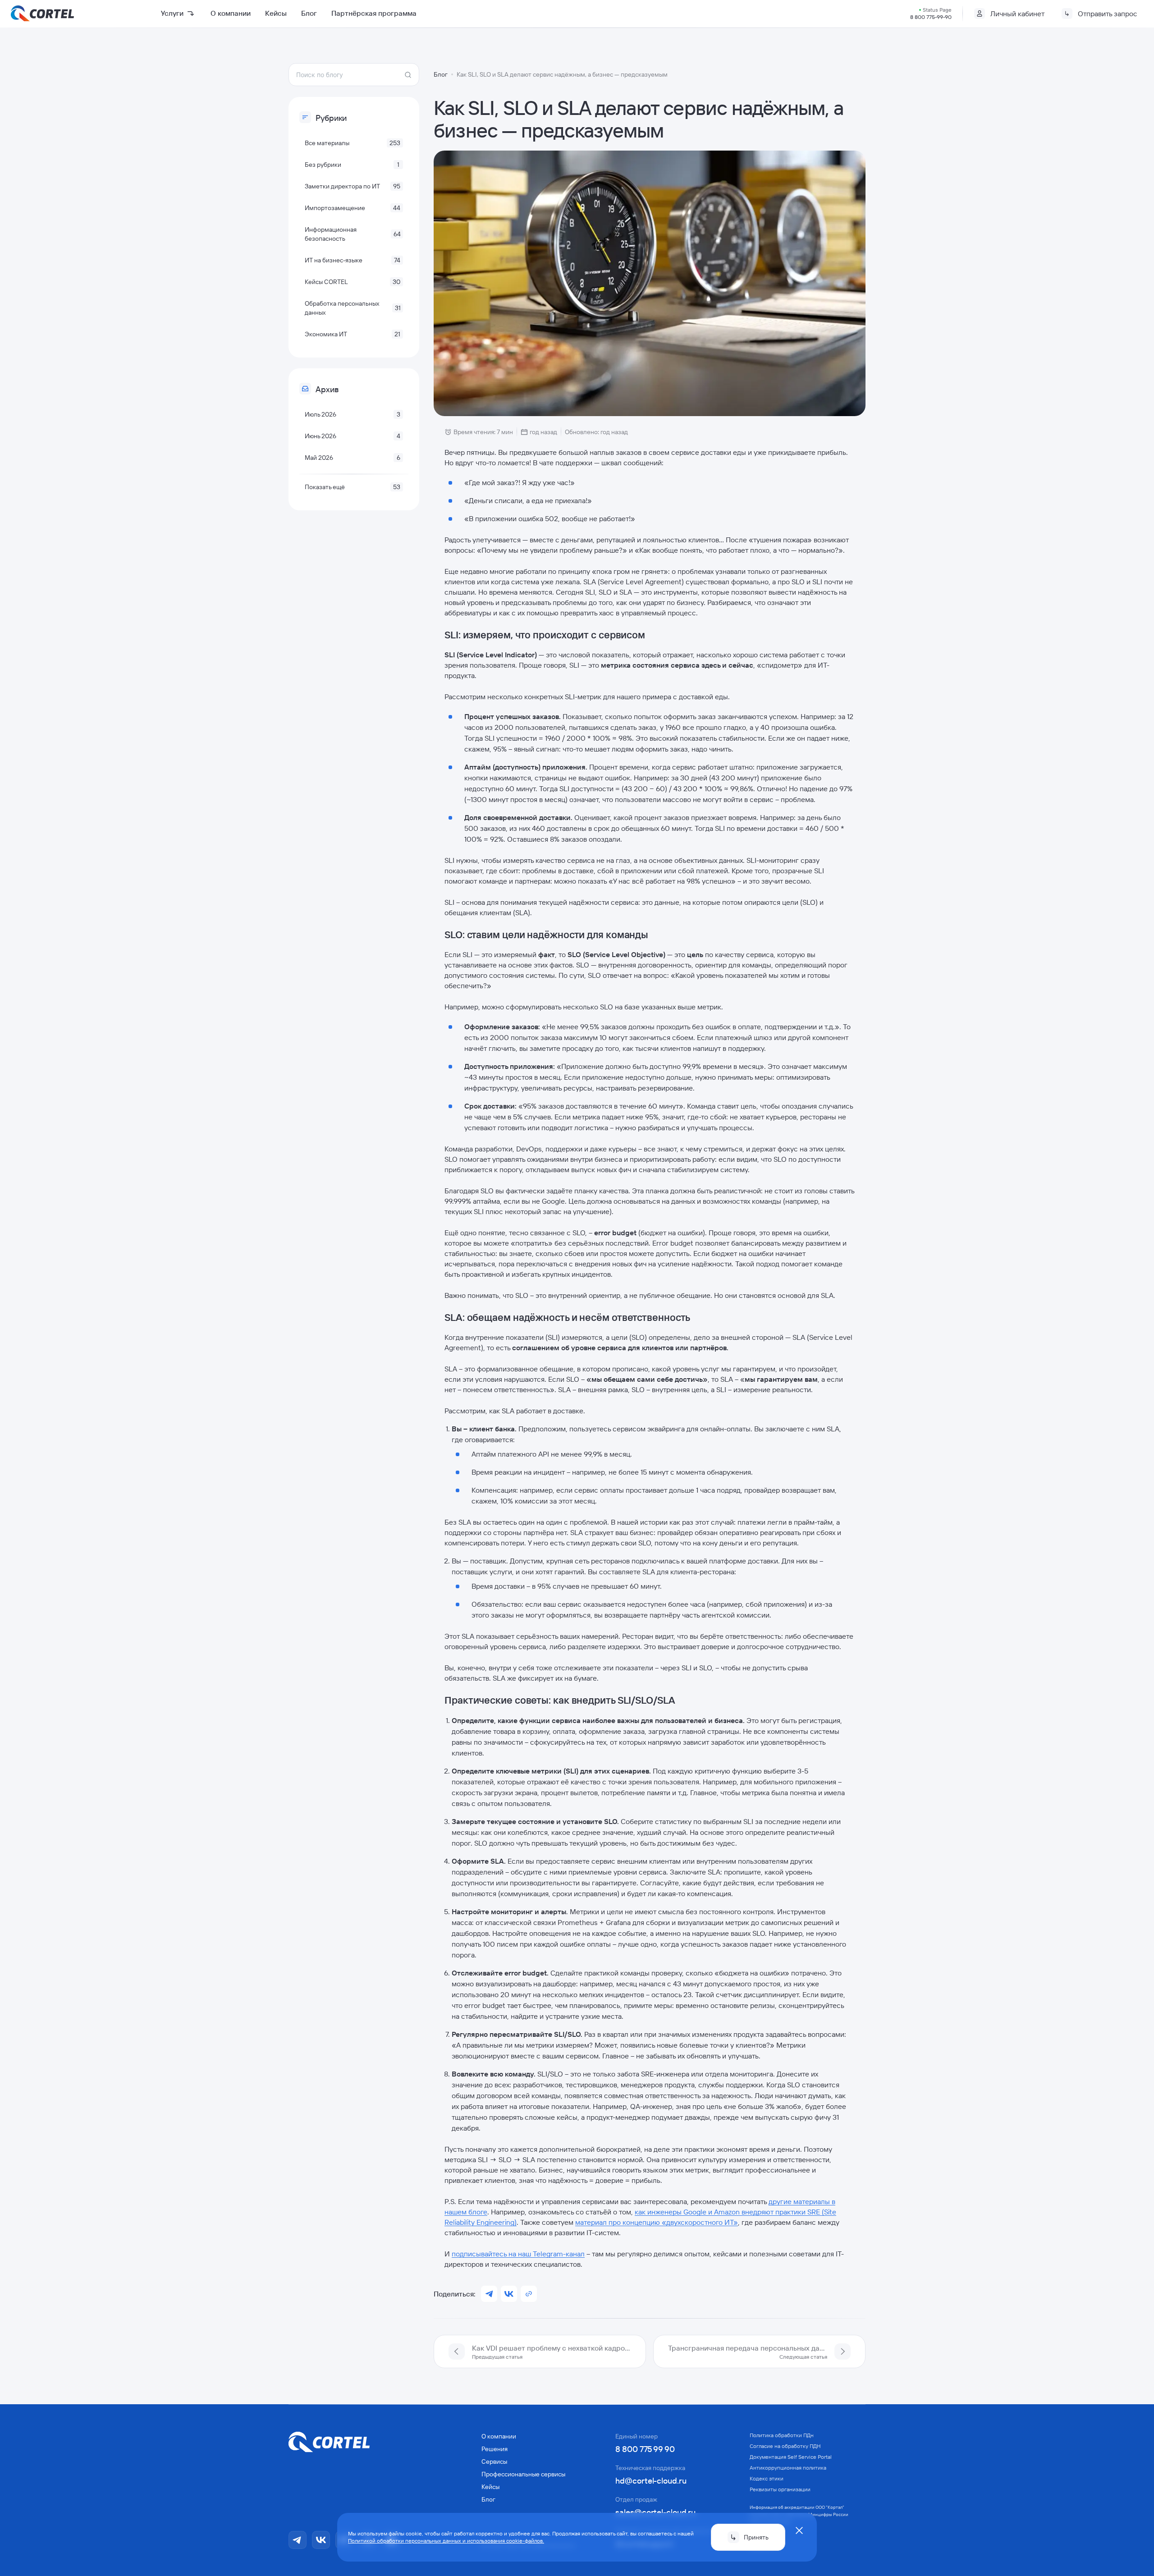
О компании (231, 13)
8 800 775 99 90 (645, 2449)
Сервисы (494, 2461)
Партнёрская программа (374, 13)
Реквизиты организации (780, 2489)
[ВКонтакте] (321, 2540)
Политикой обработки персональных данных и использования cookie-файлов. (446, 2541)
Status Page (937, 10)
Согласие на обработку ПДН (785, 2446)
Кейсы (276, 13)
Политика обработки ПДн (782, 2435)
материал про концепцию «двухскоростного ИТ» (657, 2222)
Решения (495, 2449)
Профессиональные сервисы (523, 2474)
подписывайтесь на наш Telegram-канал (518, 2254)
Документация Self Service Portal (791, 2457)
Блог (309, 13)
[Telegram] (298, 2540)
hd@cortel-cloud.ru (651, 2481)
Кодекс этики (767, 2478)
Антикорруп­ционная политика (788, 2468)
